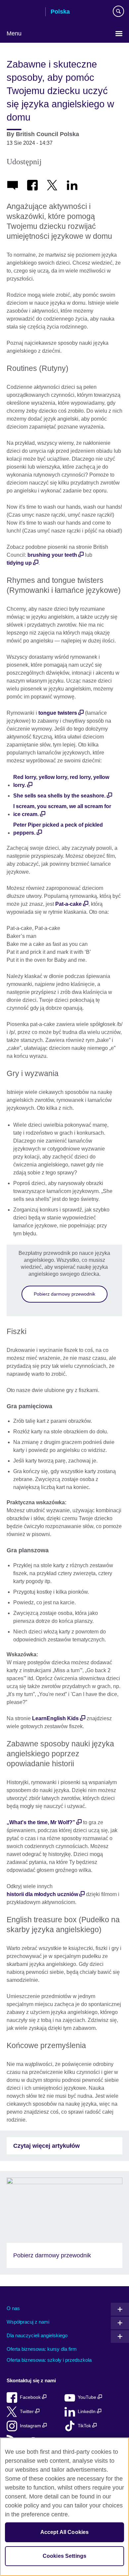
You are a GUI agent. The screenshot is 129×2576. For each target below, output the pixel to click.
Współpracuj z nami (28, 2322)
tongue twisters (58, 713)
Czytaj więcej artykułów (46, 2146)
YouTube (88, 2397)
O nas (13, 2308)
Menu (14, 33)
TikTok (85, 2426)
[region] (64, 2507)
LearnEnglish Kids (55, 1718)
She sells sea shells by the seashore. (59, 796)
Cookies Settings (65, 2556)
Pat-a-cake (68, 904)
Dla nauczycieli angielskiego (37, 2335)
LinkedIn (87, 2412)
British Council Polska (23, 12)
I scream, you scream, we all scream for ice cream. (62, 810)
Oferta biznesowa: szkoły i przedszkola (49, 2360)
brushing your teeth (52, 555)
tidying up (19, 563)
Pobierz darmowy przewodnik (64, 1294)
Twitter (27, 2412)
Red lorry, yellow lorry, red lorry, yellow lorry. (61, 781)
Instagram (31, 2426)
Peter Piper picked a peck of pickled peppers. (58, 829)
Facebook (31, 2397)
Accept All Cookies (65, 2532)
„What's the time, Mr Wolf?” (41, 1822)
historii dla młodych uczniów (42, 1894)
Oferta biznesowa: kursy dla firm (42, 2349)
